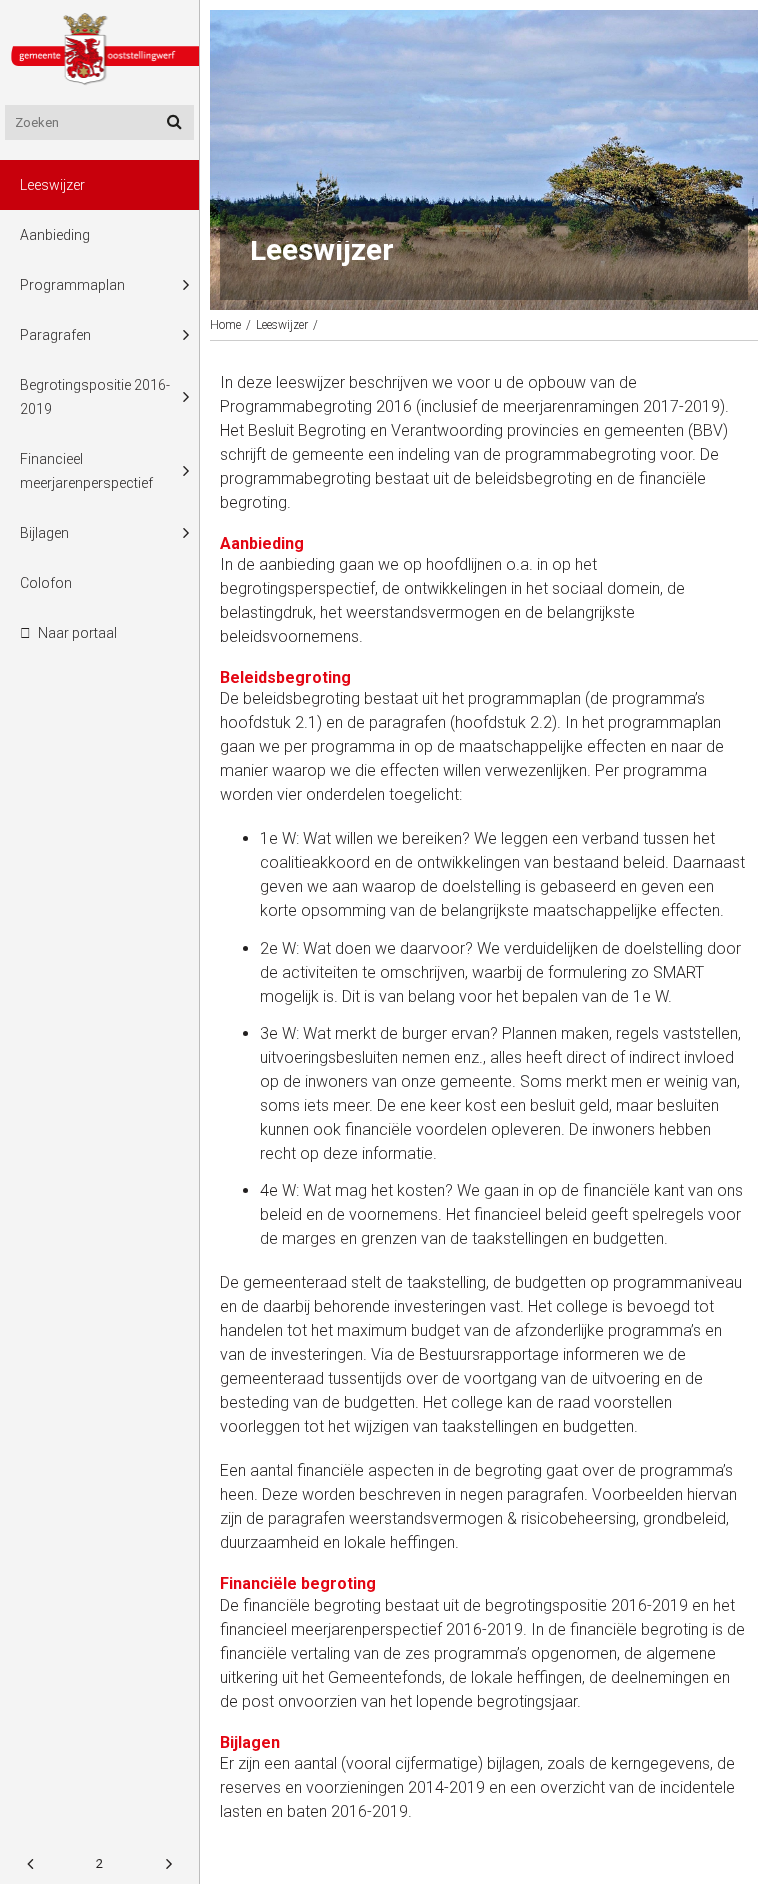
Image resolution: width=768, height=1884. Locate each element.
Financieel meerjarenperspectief (86, 471)
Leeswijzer (52, 185)
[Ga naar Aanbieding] (169, 1864)
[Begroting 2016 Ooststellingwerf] (99, 52)
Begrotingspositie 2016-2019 (95, 397)
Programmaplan (72, 285)
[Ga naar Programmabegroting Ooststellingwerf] (30, 1864)
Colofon (46, 583)
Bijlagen (44, 533)
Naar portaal (77, 633)
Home (225, 325)
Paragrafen (55, 335)
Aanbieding (55, 235)
